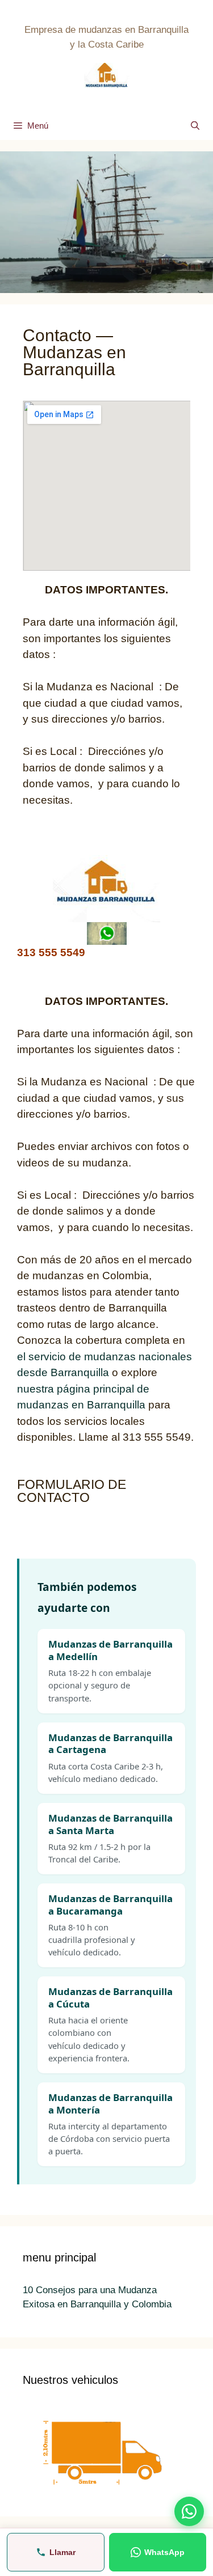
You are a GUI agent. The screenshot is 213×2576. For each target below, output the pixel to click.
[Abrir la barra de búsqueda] (195, 126)
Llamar (62, 2552)
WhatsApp (164, 2552)
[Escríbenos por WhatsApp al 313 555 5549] (189, 2511)
